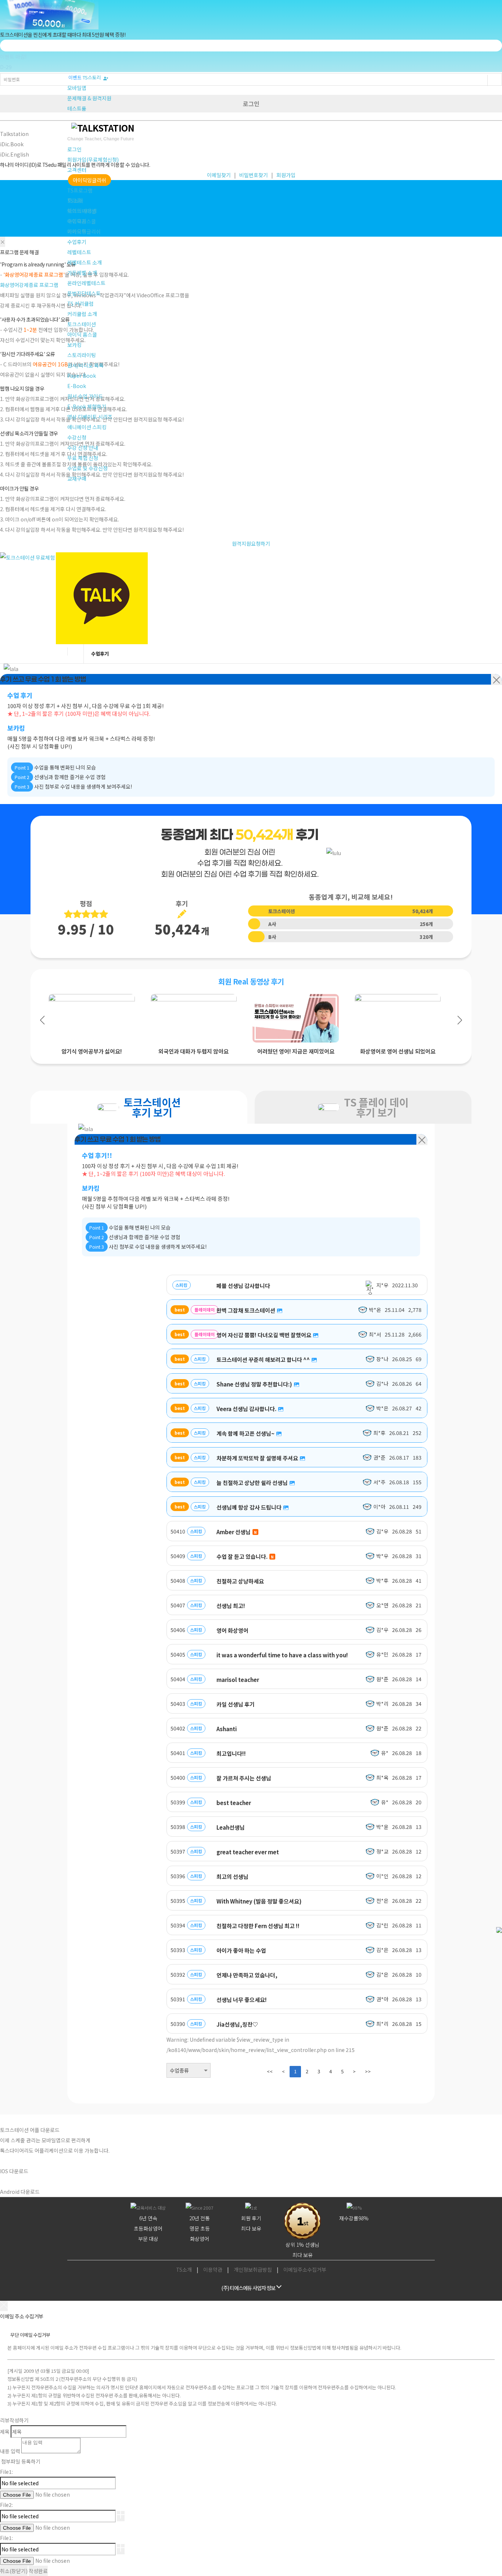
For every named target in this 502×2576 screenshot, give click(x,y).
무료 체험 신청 (83, 458)
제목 (5, 2432)
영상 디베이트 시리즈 (90, 417)
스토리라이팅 (82, 355)
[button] (42, 1020)
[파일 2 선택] (121, 2516)
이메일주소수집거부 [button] (305, 2270)
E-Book (77, 386)
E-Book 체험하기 (87, 406)
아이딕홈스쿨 (82, 221)
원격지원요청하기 (251, 543)
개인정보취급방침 (253, 2270)
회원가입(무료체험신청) (93, 159)
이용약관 (213, 2270)
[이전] (18, 845)
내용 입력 (10, 2451)
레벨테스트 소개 (85, 262)
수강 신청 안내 (83, 448)
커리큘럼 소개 (82, 314)
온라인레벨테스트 (86, 283)
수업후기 (77, 242)
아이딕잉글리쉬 (89, 180)
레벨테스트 (79, 252)
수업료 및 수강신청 (87, 468)
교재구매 (77, 478)
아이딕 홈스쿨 (82, 334)
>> (368, 2071)
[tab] (139, 1107)
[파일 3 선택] (121, 2549)
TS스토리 (93, 77)
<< (270, 2071)
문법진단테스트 (84, 293)
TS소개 (75, 201)
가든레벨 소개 (82, 273)
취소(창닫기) (14, 2571)
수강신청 (77, 437)
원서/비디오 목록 (85, 365)
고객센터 (77, 170)
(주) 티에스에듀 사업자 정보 (248, 2288)
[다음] (484, 845)
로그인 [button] (74, 149)
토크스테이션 (82, 211)
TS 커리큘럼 (80, 304)
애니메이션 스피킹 (87, 427)
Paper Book (82, 376)
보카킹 (74, 345)
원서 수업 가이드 (85, 396)
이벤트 (75, 77)
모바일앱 (77, 88)
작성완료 (38, 2571)
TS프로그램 (80, 190)
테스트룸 (77, 108)
